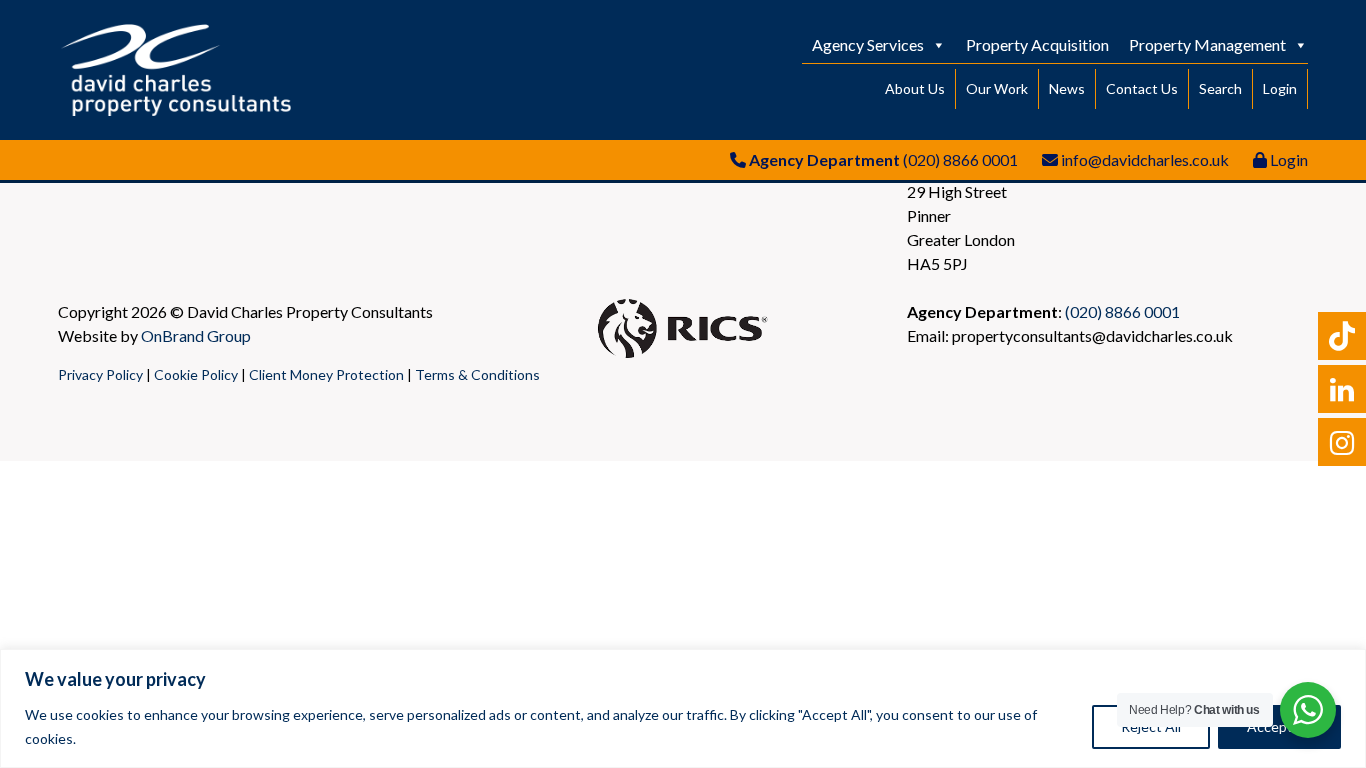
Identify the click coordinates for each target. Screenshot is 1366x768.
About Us (915, 88)
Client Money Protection (326, 374)
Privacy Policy (100, 374)
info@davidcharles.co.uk (1145, 159)
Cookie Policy (196, 374)
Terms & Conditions (477, 374)
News (1067, 88)
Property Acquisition (1037, 44)
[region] (683, 708)
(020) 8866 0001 (960, 159)
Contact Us (1142, 88)
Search (1220, 88)
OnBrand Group (196, 335)
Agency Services (868, 44)
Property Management (1207, 44)
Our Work (997, 88)
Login (1280, 88)
